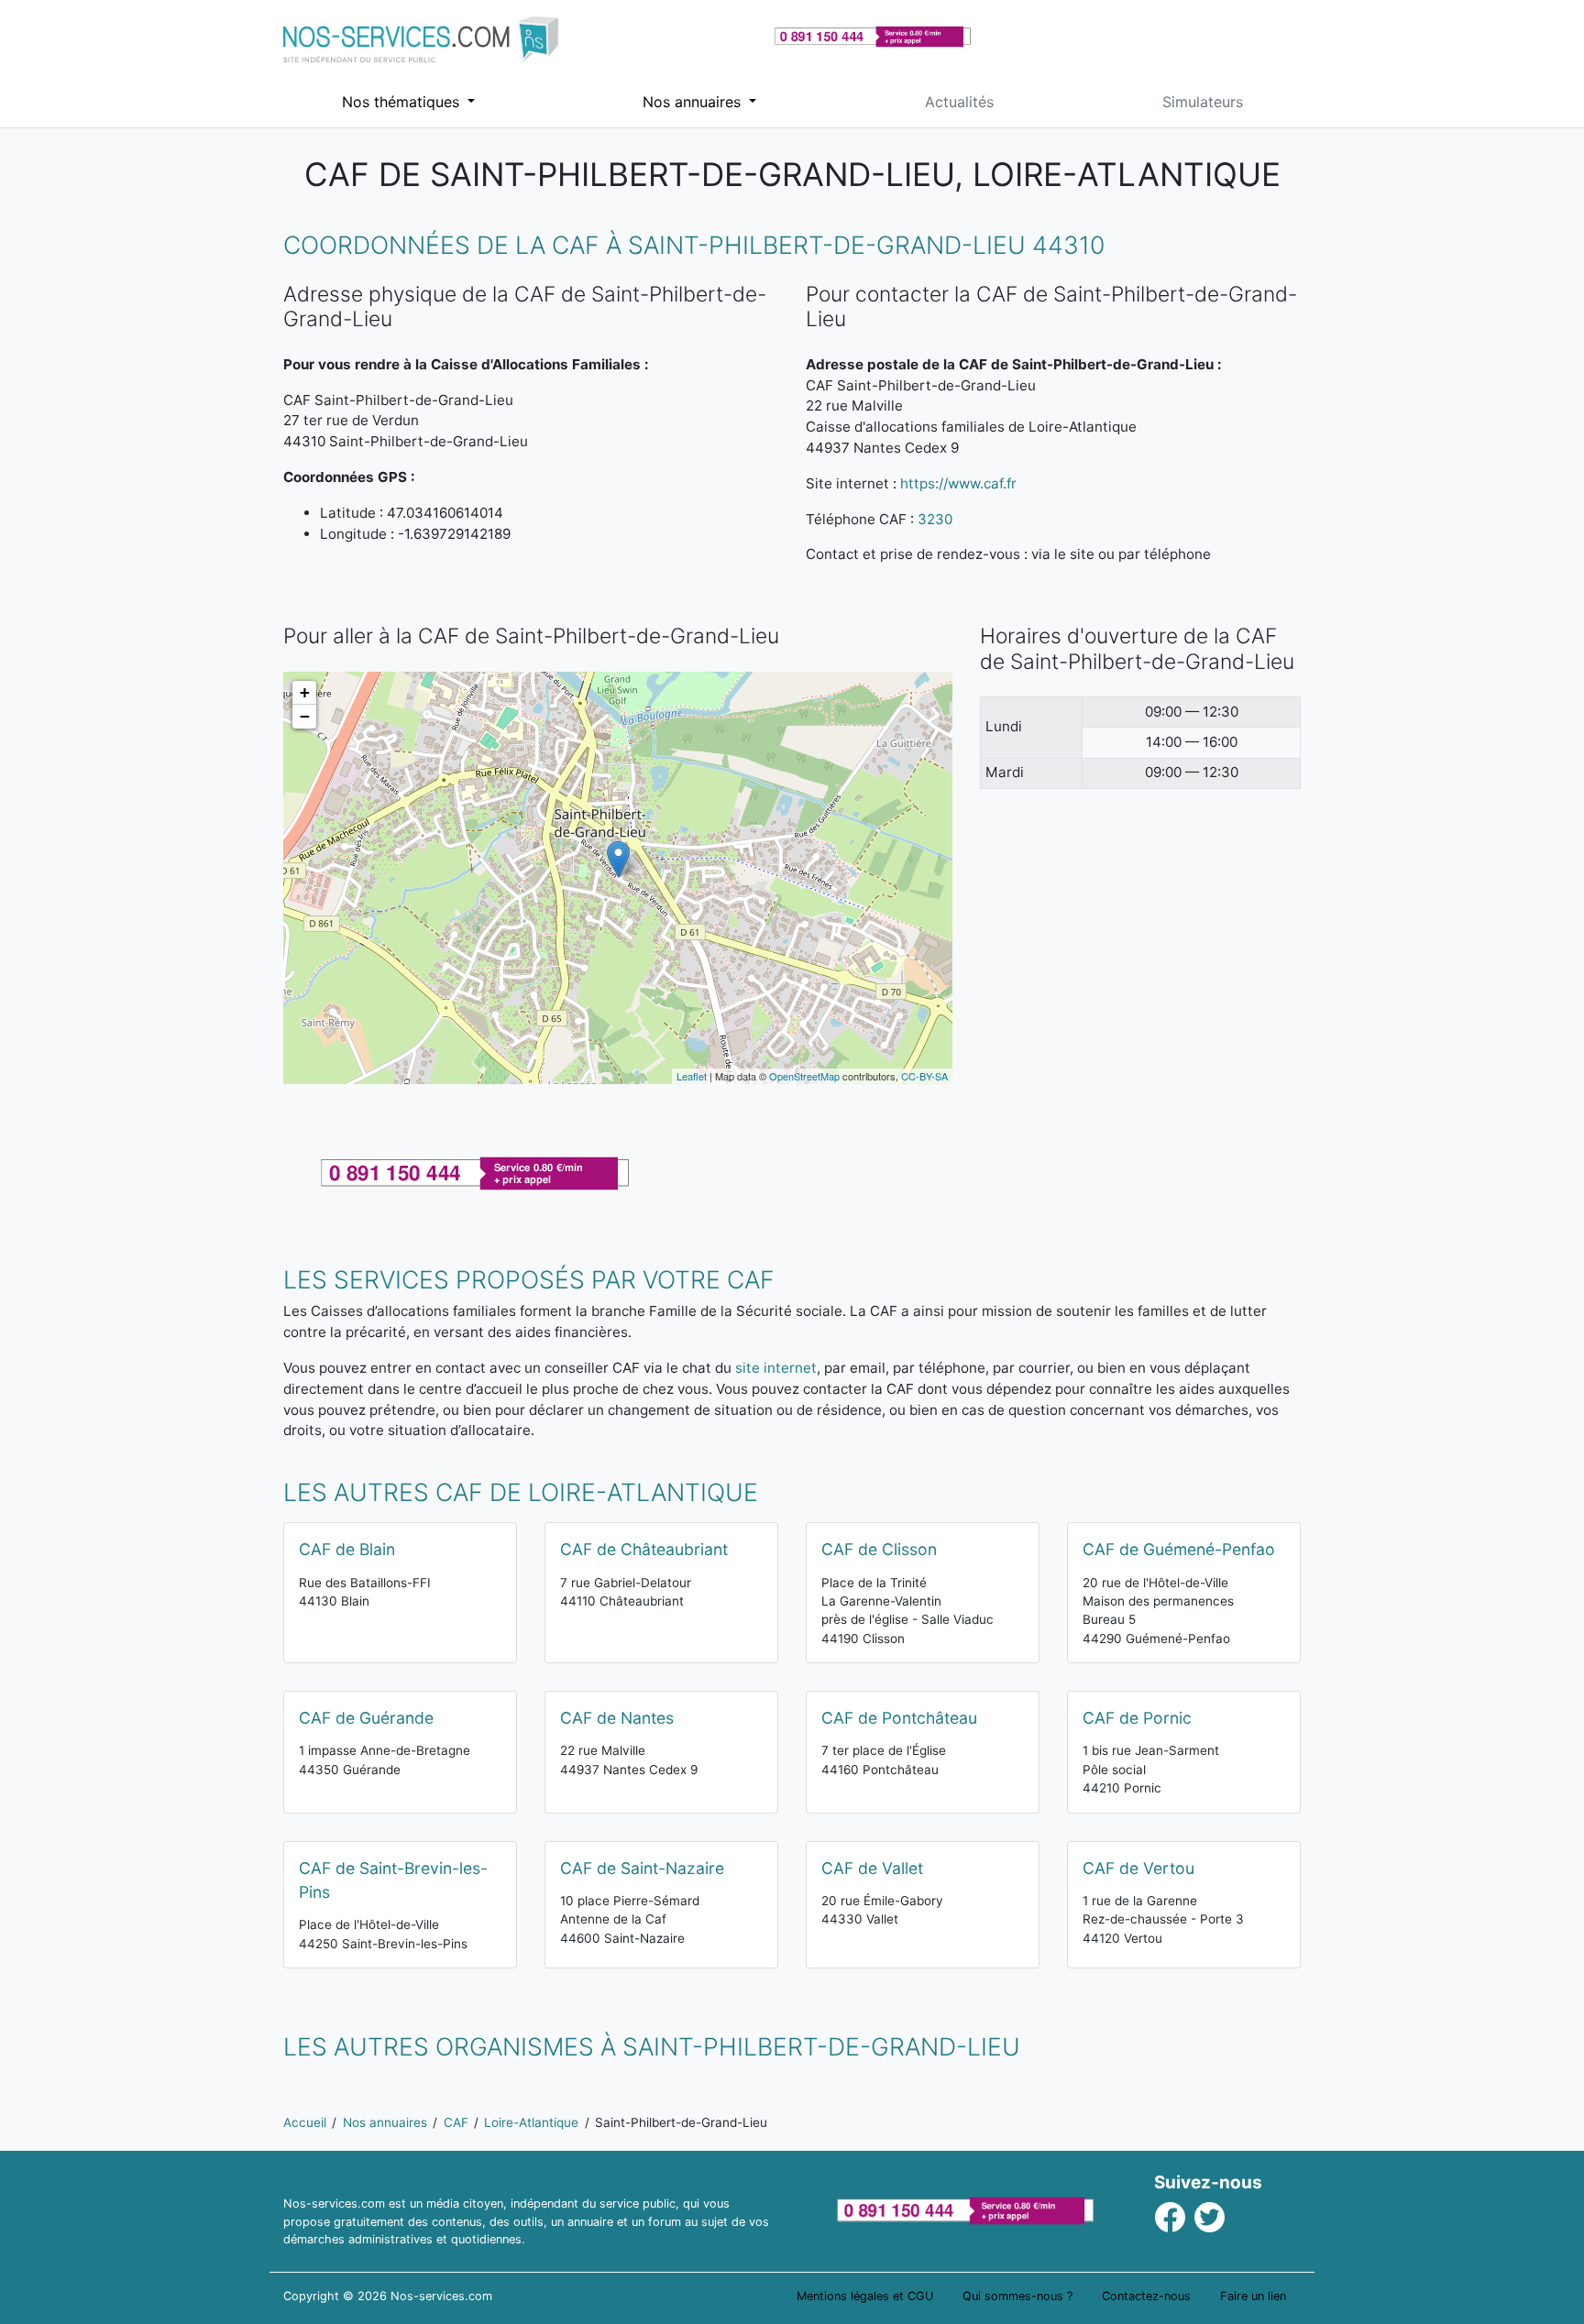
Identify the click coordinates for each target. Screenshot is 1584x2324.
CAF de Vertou (1138, 1868)
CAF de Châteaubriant (644, 1549)
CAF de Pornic (1137, 1718)
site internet (776, 1368)
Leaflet (692, 1076)
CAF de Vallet (872, 1868)
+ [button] (305, 692)
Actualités (959, 102)
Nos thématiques (403, 102)
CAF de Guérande (366, 1718)
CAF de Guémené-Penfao (1179, 1549)
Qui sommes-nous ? (1017, 2296)
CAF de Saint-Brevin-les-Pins (393, 1880)
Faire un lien (1253, 2296)
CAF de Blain (347, 1549)
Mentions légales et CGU (865, 2296)
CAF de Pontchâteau (899, 1718)
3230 (935, 519)
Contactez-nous (1146, 2296)
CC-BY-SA (924, 1076)
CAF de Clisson (879, 1549)
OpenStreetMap (804, 1076)
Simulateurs (1203, 102)
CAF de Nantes (617, 1718)
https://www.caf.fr (958, 483)
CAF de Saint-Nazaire (642, 1868)
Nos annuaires (694, 102)
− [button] (305, 716)
